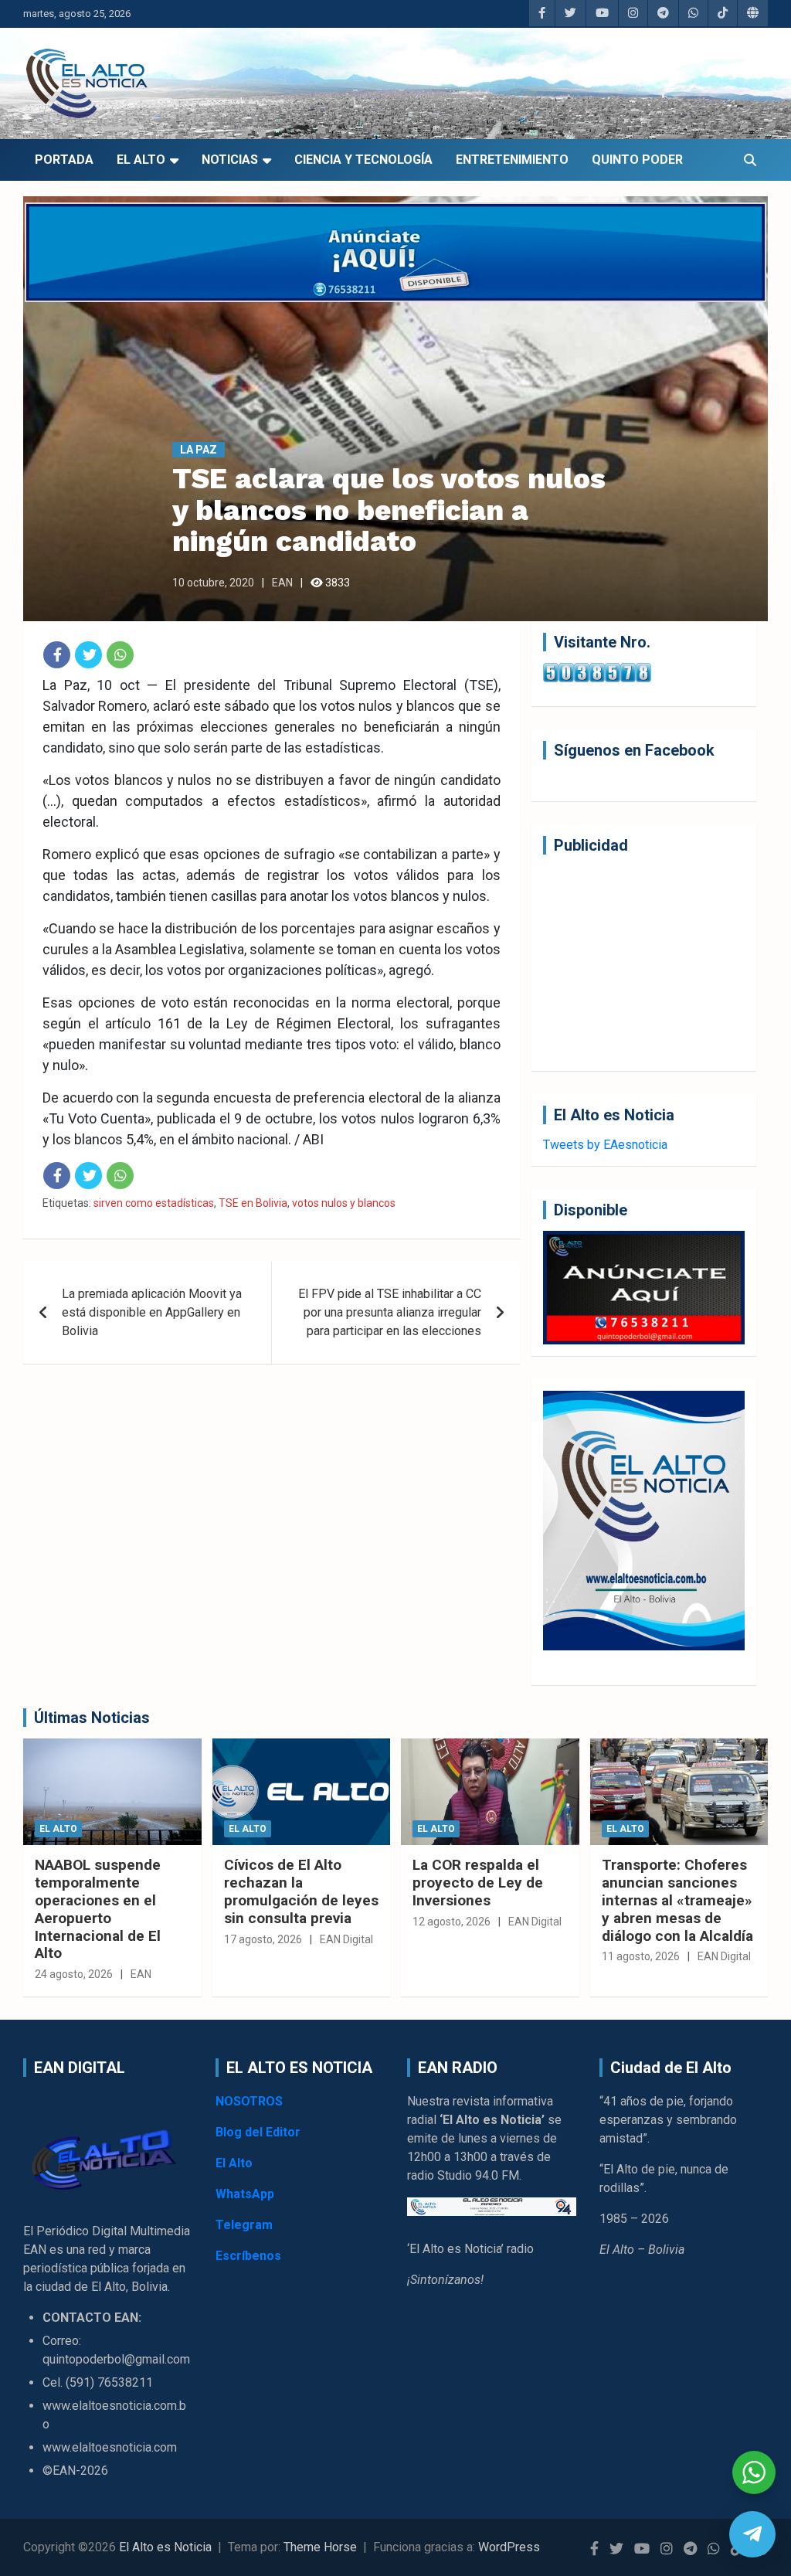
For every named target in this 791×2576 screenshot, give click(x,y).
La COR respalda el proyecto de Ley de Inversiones (478, 1883)
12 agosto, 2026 (452, 1922)
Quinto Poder (637, 160)
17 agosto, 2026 (263, 1939)
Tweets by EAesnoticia (605, 1145)
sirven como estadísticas (154, 1203)
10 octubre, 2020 (213, 583)
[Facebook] (57, 655)
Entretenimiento (512, 160)
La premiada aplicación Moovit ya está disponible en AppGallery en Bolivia (152, 1312)
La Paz (199, 450)
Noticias (230, 160)
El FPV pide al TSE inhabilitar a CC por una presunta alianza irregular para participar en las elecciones (390, 1312)
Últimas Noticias (92, 1718)
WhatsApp (245, 2194)
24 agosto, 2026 (74, 1974)
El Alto (141, 160)
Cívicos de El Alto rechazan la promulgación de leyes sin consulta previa (301, 1891)
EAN (282, 583)
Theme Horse (320, 2547)
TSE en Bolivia (253, 1203)
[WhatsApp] (120, 655)
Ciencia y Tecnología (363, 160)
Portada (64, 160)
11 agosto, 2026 (641, 1956)
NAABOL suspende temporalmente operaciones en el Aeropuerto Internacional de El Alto (98, 1909)
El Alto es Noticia (165, 2547)
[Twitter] (88, 655)
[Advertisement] (644, 963)
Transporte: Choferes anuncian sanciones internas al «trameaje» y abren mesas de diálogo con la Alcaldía (677, 1900)
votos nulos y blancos (344, 1203)
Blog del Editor (258, 2132)
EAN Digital (346, 1939)
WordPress (509, 2547)
